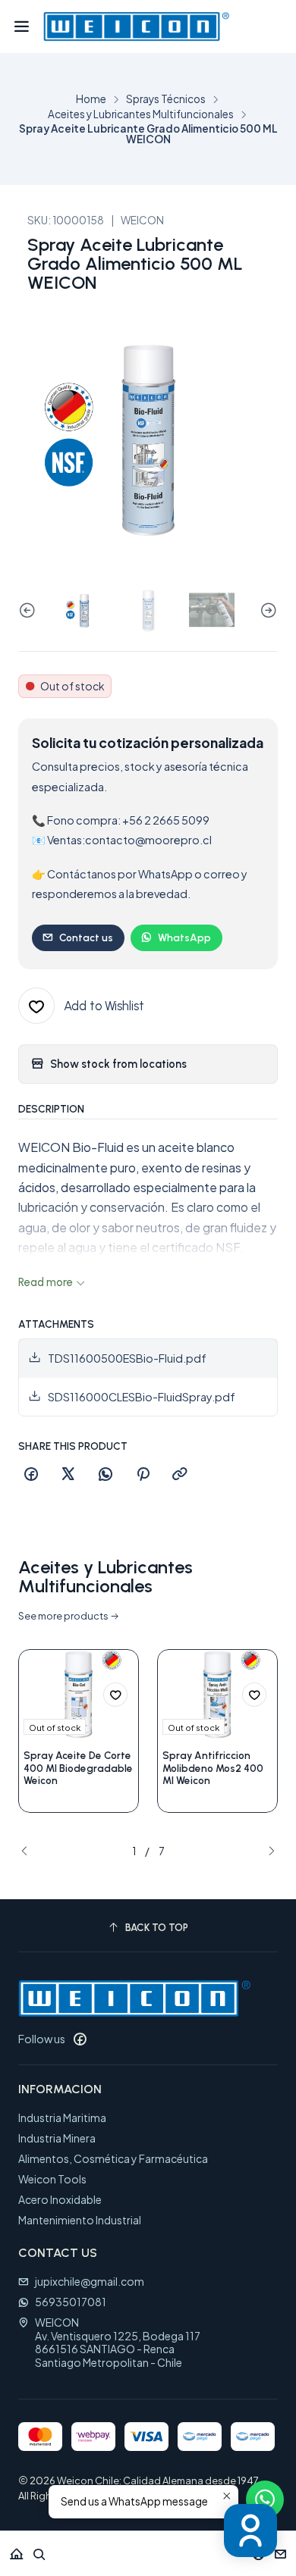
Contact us (86, 937)
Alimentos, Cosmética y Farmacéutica (113, 2158)
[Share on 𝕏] (68, 1475)
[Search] (39, 2549)
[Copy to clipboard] (180, 1475)
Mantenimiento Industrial (80, 2220)
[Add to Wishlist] (115, 1695)
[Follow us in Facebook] (80, 2039)
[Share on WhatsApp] (105, 1475)
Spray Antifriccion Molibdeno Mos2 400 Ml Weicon (213, 1768)
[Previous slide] (30, 611)
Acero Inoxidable (60, 2199)
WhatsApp (184, 937)
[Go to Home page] (136, 27)
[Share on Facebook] (31, 1475)
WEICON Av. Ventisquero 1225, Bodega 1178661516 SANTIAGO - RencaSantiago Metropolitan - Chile (118, 2342)
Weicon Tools (52, 2179)
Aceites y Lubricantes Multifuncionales (141, 114)
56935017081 (71, 2302)
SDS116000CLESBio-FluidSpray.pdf (142, 1397)
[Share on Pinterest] (143, 1475)
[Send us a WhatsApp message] (265, 2499)
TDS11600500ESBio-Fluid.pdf (127, 1358)
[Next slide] (266, 611)
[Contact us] (280, 2549)
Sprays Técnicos (166, 99)
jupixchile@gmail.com (90, 2281)
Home (91, 99)
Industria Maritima (62, 2117)
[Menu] (22, 27)
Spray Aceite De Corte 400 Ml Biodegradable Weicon (78, 1768)
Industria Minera (57, 2138)
